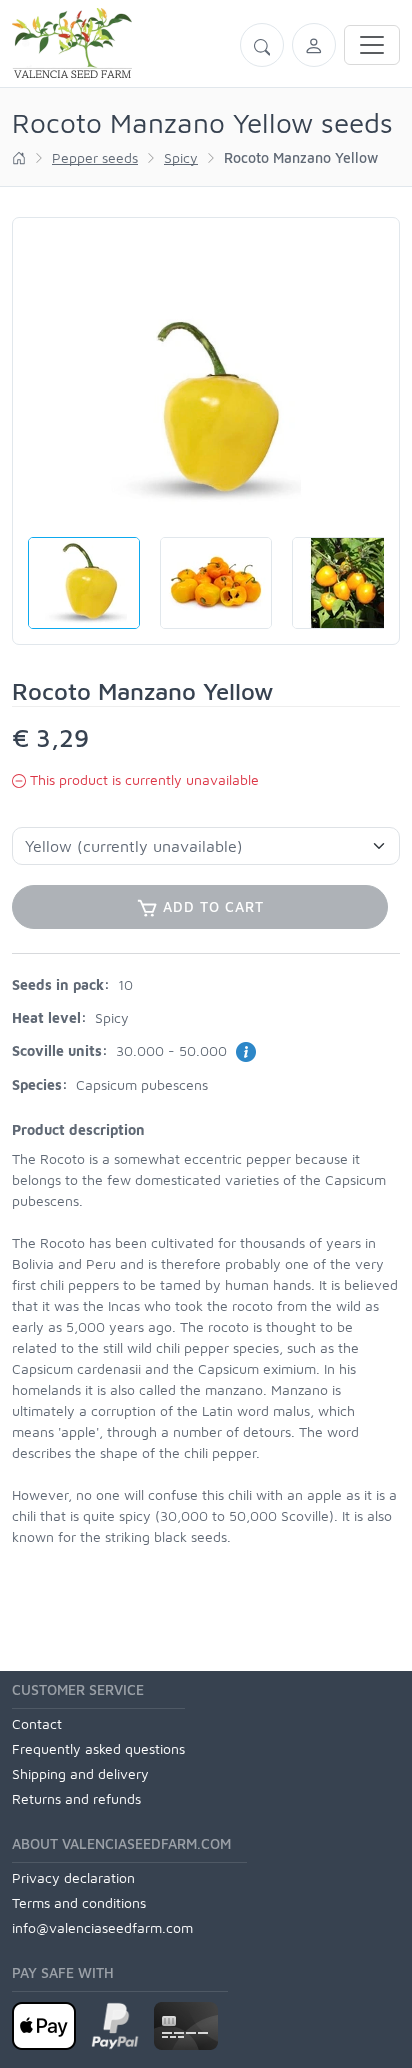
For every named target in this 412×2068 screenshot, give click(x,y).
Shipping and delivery (80, 1773)
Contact (37, 1723)
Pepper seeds (95, 157)
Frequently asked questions (98, 1748)
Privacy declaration (73, 1877)
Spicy (181, 157)
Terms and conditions (79, 1902)
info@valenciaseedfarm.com (102, 1927)
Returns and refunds (76, 1798)
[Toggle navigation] (372, 45)
